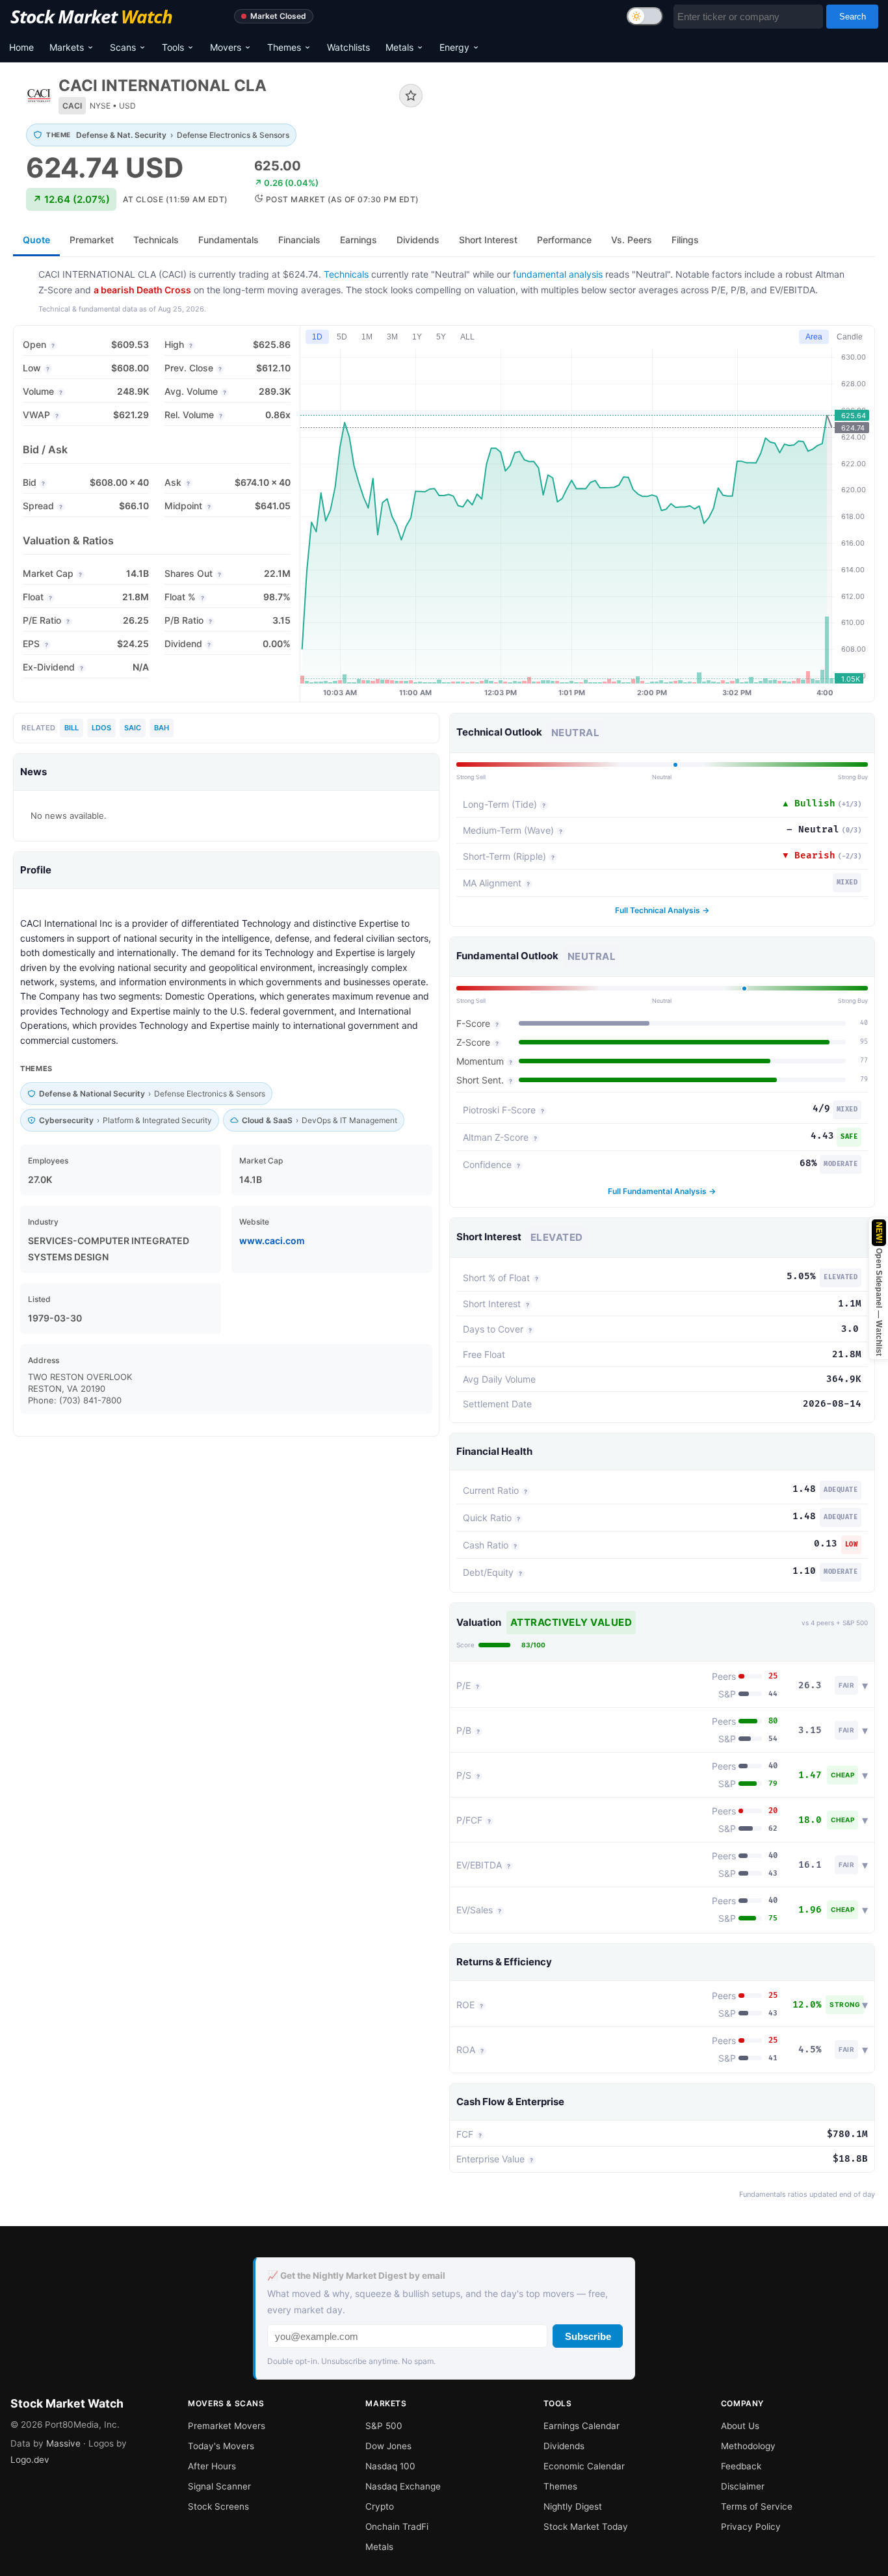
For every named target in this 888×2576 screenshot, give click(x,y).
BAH (162, 728)
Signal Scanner (219, 2486)
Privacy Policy (751, 2527)
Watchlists (348, 47)
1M (367, 337)
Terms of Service (757, 2506)
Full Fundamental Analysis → (662, 1191)
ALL (467, 337)
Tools (173, 47)
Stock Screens (218, 2506)
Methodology (748, 2446)
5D (342, 337)
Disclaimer (743, 2486)
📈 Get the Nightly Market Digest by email (356, 2276)
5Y (441, 337)
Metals (399, 47)
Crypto (380, 2506)
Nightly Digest (573, 2506)
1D (317, 337)
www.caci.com (272, 1241)
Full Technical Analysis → (662, 910)
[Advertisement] (659, 120)
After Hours (212, 2466)
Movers (226, 47)
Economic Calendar (584, 2466)
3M (392, 337)
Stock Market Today (586, 2527)
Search (853, 17)
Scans (123, 47)
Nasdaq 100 (390, 2466)
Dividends (564, 2446)
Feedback (741, 2466)
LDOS (101, 728)
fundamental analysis (558, 274)
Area (814, 337)
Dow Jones (388, 2446)
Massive (63, 2443)
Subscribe (588, 2336)
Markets (67, 47)
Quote (36, 240)
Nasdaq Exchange (403, 2486)
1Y (417, 337)
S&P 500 (384, 2426)
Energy (454, 47)
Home (21, 47)
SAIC (133, 728)
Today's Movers (221, 2446)
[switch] (645, 16)
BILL (72, 728)
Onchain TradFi (397, 2527)
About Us (740, 2426)
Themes (284, 47)
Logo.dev (30, 2460)
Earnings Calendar (581, 2426)
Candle (850, 337)
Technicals (346, 274)
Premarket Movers (227, 2426)
